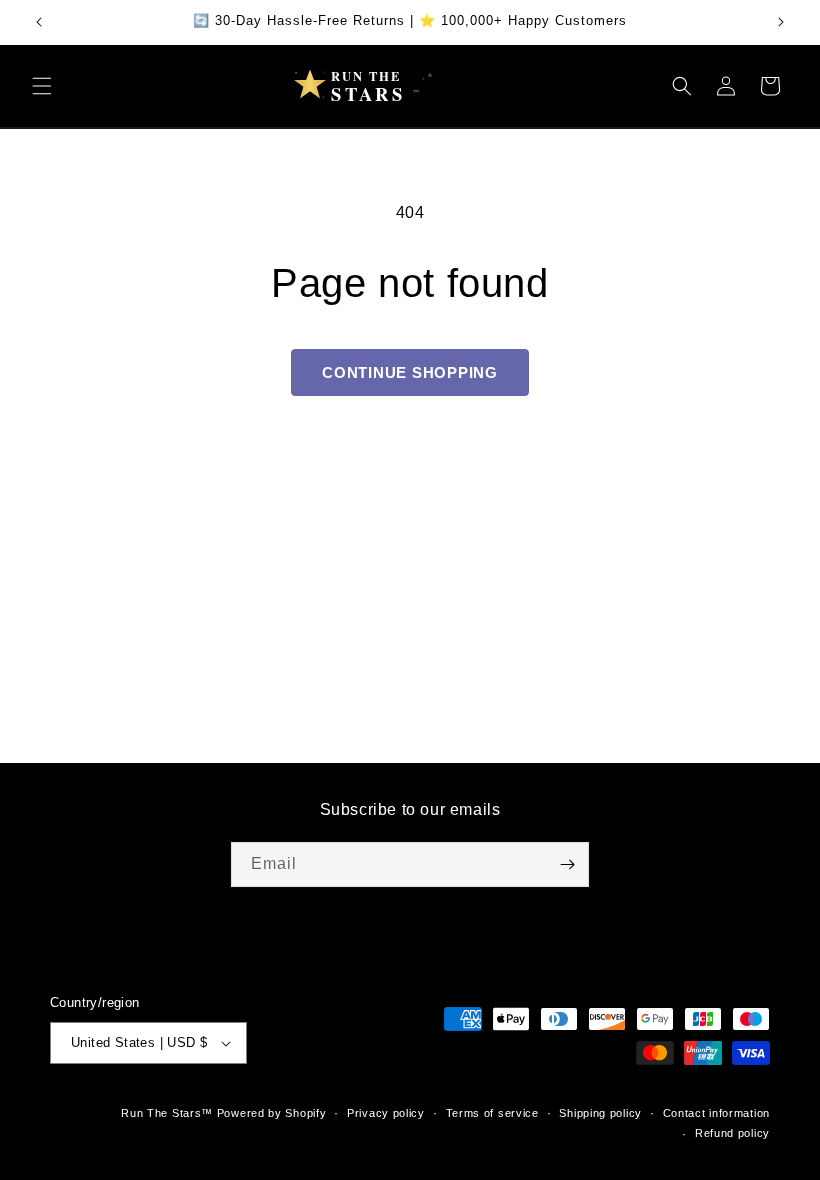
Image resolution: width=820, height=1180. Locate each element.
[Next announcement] (781, 22)
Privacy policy (386, 1113)
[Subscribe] (567, 864)
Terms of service (492, 1113)
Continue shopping (410, 372)
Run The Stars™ (167, 1113)
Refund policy (732, 1133)
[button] (42, 86)
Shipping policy (600, 1113)
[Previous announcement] (39, 22)
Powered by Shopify (272, 1113)
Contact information (716, 1113)
